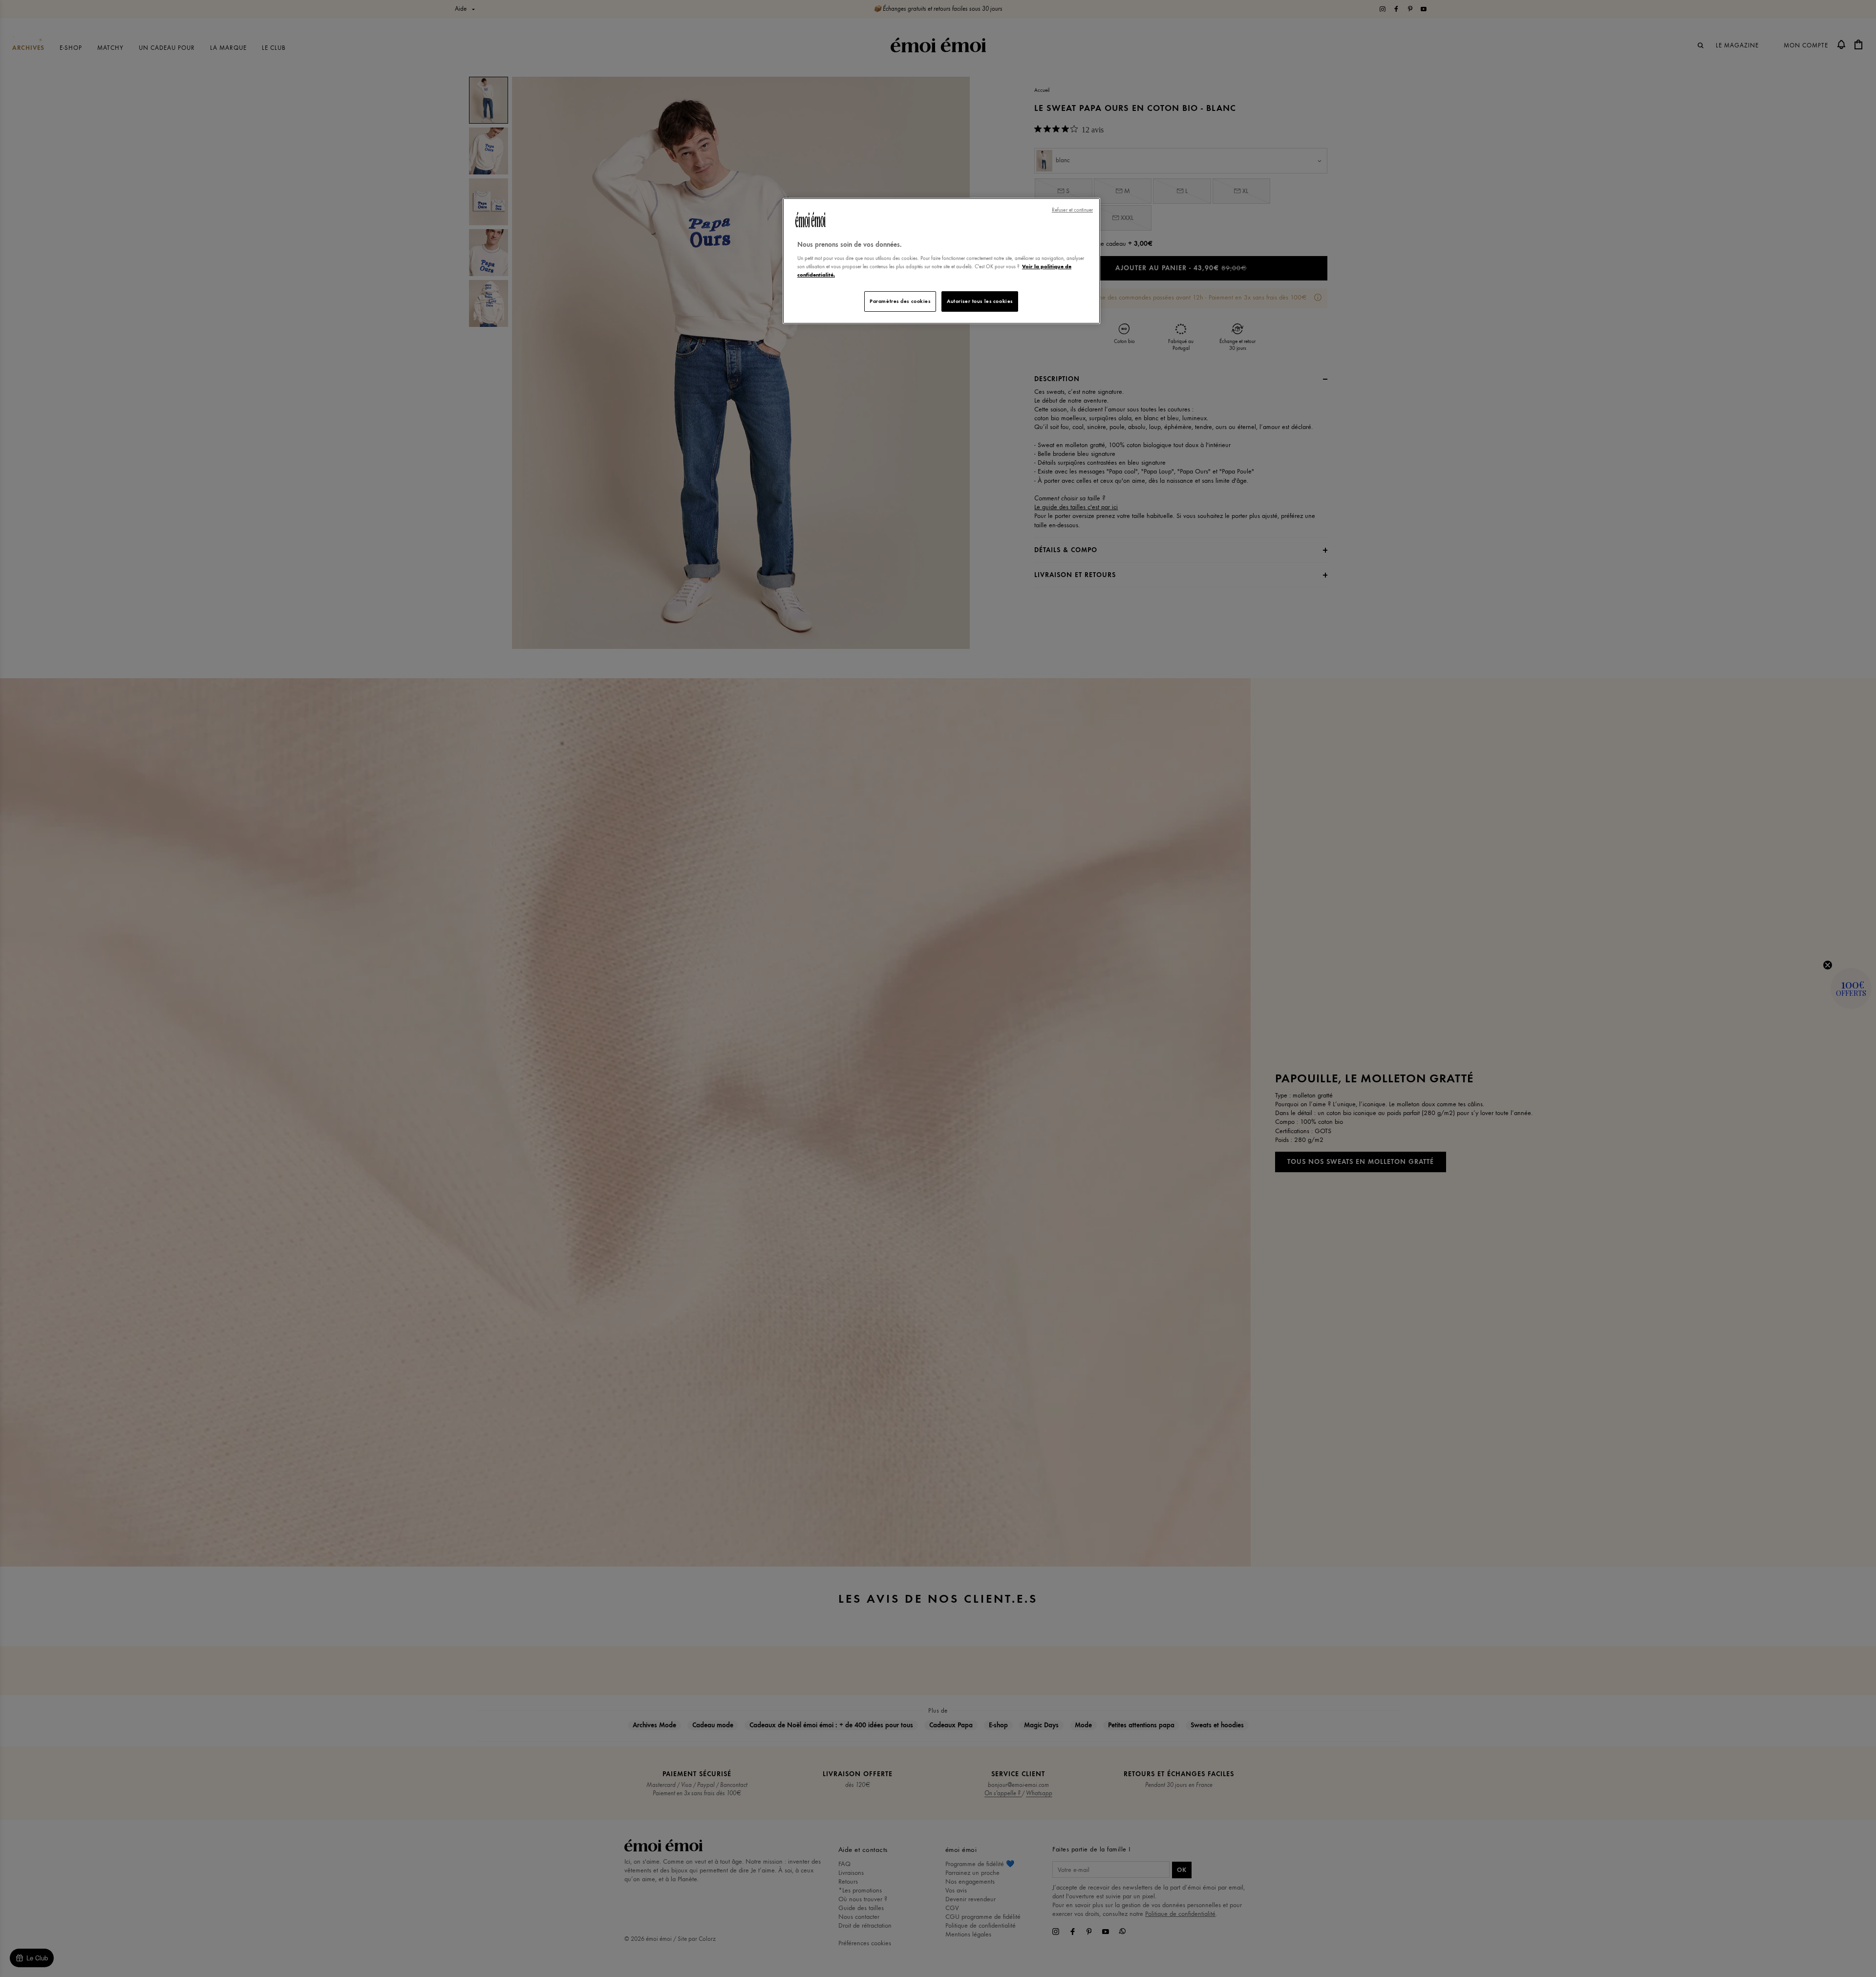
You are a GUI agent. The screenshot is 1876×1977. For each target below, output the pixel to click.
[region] (941, 261)
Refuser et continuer (1072, 210)
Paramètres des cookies (900, 301)
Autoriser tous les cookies (980, 301)
